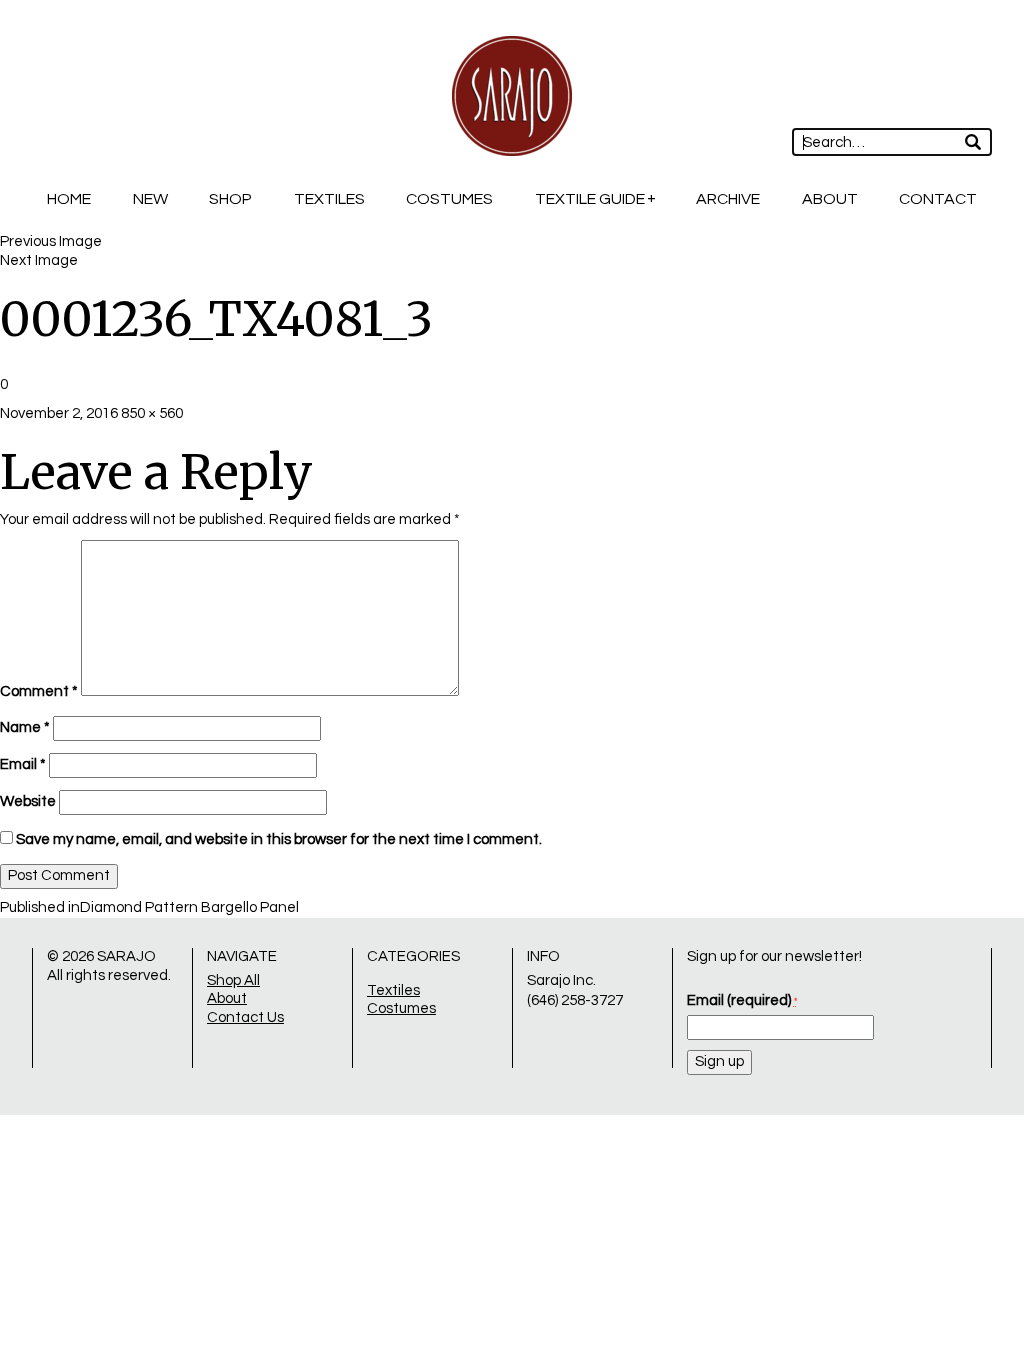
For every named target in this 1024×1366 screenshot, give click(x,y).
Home (69, 199)
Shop (230, 199)
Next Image (39, 260)
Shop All (233, 980)
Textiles (329, 199)
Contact (938, 199)
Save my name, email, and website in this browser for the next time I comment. (279, 839)
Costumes (449, 199)
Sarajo (126, 956)
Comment (39, 691)
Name (25, 727)
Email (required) (742, 1000)
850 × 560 (152, 413)
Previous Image (51, 241)
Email (23, 764)
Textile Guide (590, 199)
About (830, 199)
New (150, 199)
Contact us (245, 1017)
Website (28, 801)
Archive (728, 199)
